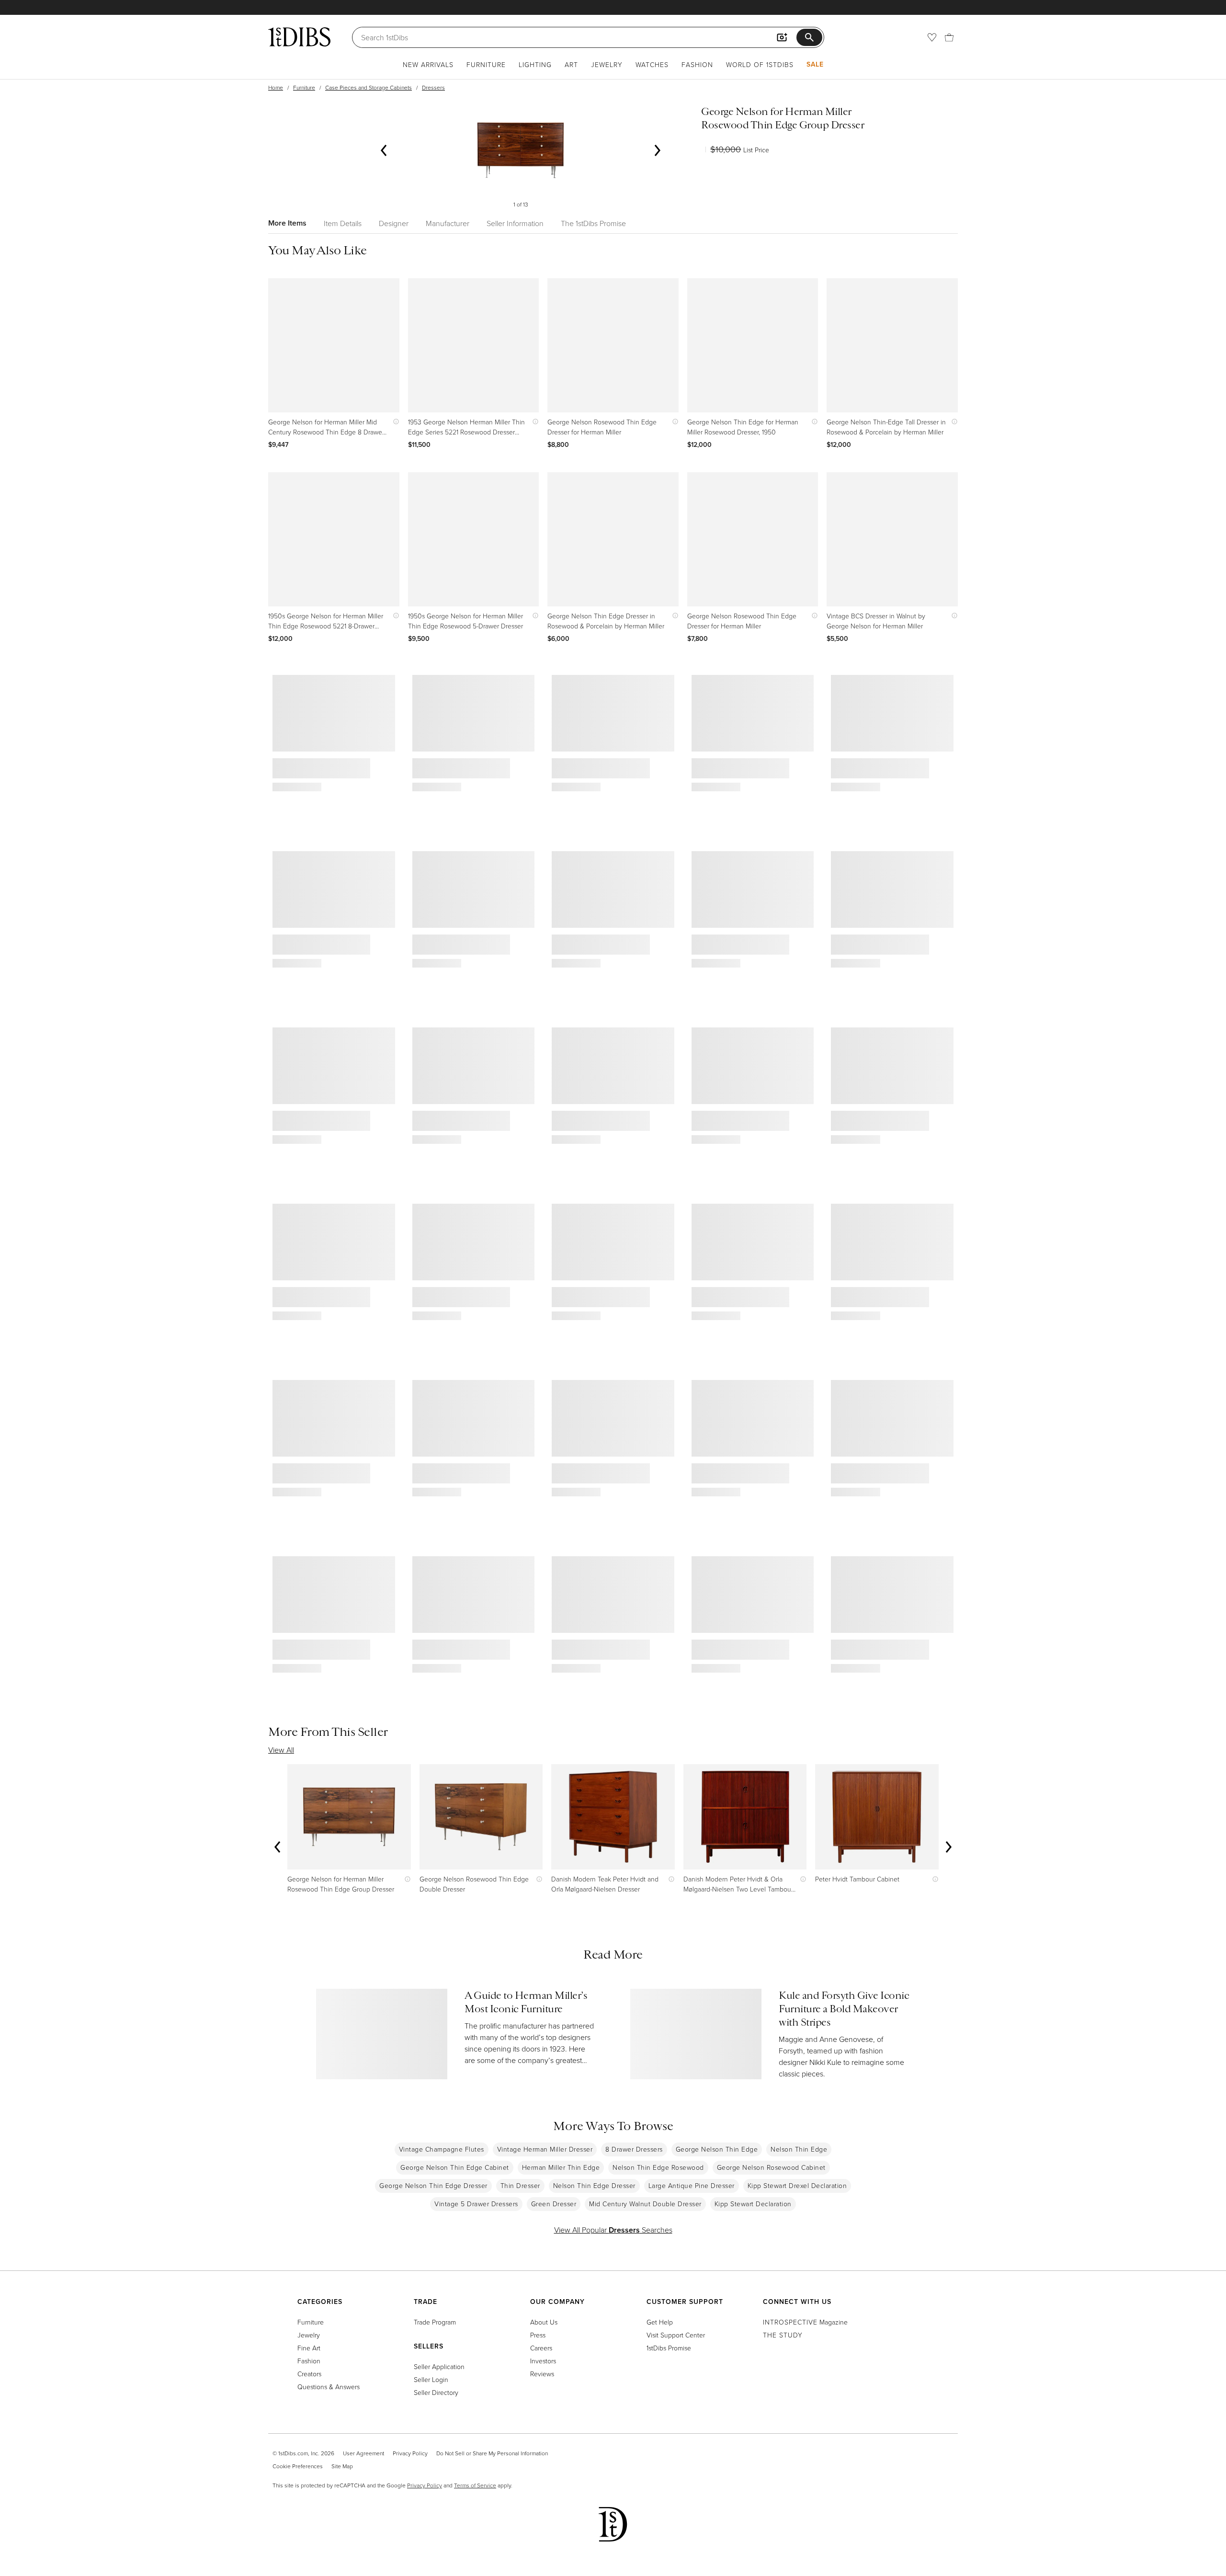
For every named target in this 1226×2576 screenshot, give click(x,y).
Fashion (697, 64)
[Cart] (949, 37)
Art (571, 64)
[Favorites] (932, 37)
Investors (543, 2361)
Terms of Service (475, 2485)
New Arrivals (428, 64)
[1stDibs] (299, 37)
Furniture (486, 64)
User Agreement (363, 2453)
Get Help (660, 2322)
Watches (652, 64)
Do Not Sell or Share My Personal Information (492, 2453)
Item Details (343, 223)
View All (281, 1750)
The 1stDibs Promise (593, 223)
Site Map (342, 2466)
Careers (541, 2348)
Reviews (542, 2374)
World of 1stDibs (760, 64)
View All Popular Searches (613, 2230)
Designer (394, 223)
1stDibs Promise (669, 2348)
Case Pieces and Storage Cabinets (369, 87)
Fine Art (309, 2348)
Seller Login (431, 2379)
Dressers (433, 87)
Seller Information (515, 223)
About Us (544, 2322)
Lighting (535, 64)
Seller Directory (436, 2392)
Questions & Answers (329, 2387)
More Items (287, 223)
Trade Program (435, 2322)
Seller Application (439, 2366)
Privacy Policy (410, 2453)
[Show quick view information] (394, 422)
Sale (815, 64)
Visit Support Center (676, 2335)
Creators (309, 2374)
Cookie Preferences (298, 2466)
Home (276, 87)
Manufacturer (448, 223)
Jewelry (607, 64)
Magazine (805, 2322)
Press (538, 2335)
